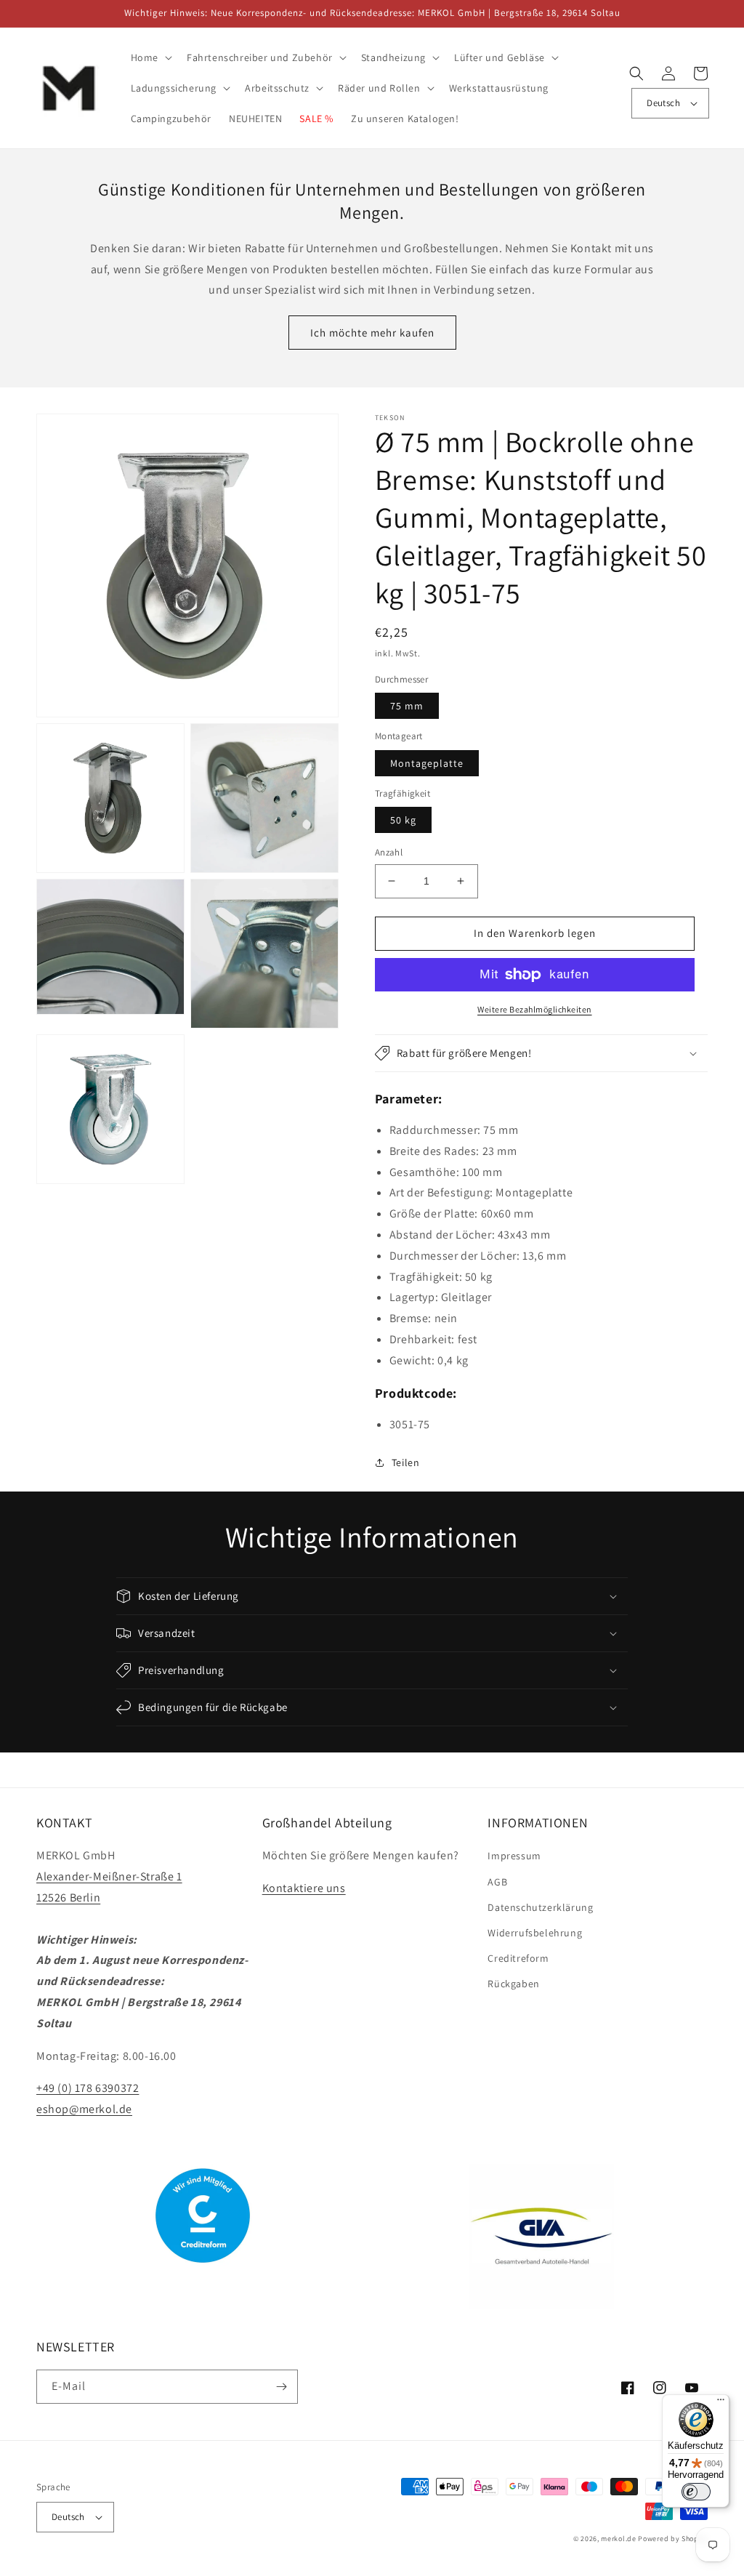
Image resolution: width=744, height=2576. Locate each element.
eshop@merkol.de (84, 2109)
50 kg (403, 820)
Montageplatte (427, 763)
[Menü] (721, 2403)
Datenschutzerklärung (540, 1907)
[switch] (696, 2492)
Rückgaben (513, 1984)
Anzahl (389, 852)
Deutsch (663, 103)
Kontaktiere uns (304, 1888)
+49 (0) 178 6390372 (88, 2088)
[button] (150, 57)
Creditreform (518, 1958)
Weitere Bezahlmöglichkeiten (535, 1009)
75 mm (407, 706)
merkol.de (618, 2539)
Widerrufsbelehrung (535, 1933)
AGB (497, 1882)
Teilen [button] (406, 1462)
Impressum (514, 1856)
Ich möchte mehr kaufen (372, 333)
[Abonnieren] (281, 2387)
